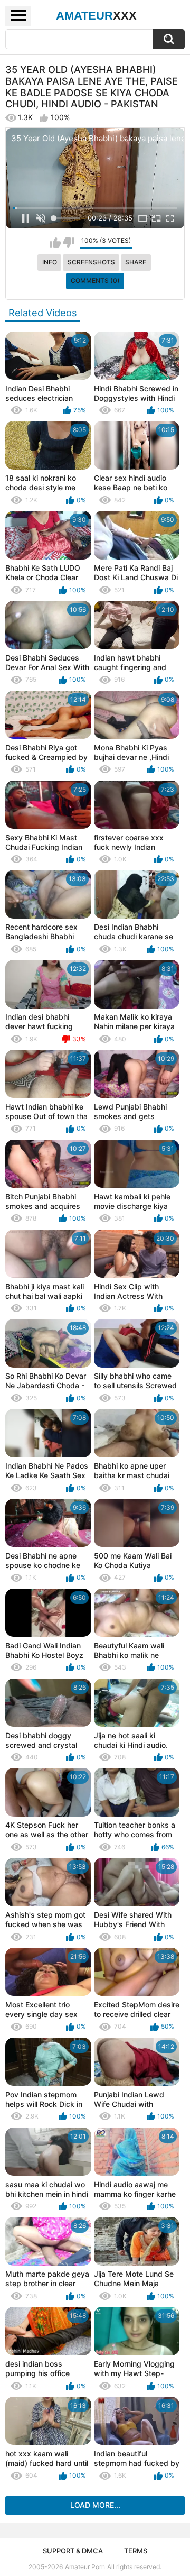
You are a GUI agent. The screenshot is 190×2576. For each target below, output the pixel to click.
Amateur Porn (85, 2567)
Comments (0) (95, 281)
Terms (136, 2551)
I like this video (55, 243)
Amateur (96, 16)
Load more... (95, 2505)
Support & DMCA (73, 2551)
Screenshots (91, 262)
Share (136, 262)
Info (50, 262)
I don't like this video (69, 243)
